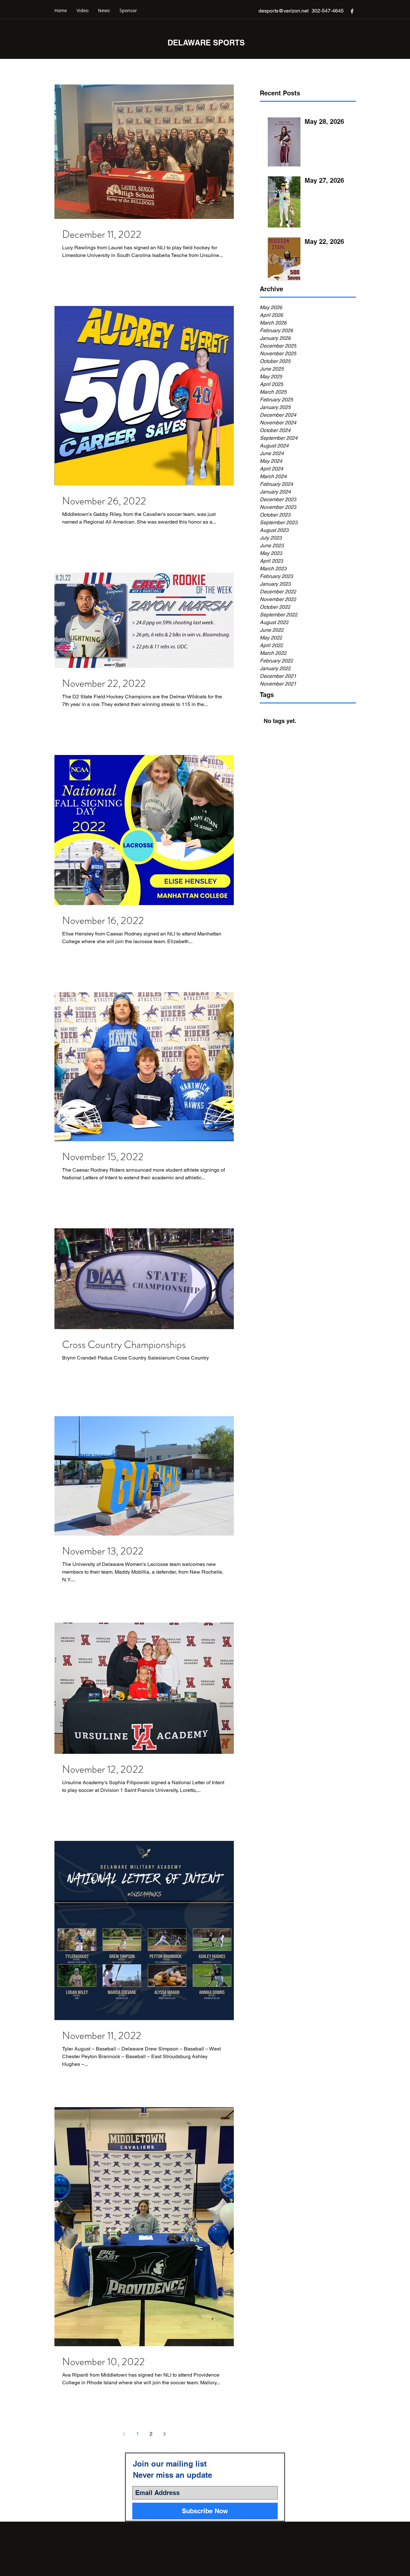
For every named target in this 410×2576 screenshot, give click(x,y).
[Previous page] (124, 2434)
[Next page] (164, 2434)
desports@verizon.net (283, 11)
